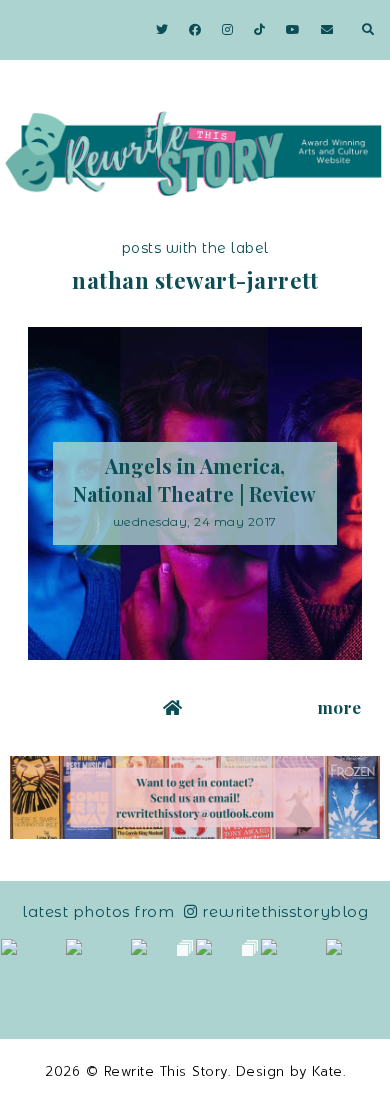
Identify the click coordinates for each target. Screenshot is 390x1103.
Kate (327, 1071)
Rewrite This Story (166, 1071)
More (340, 707)
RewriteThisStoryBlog (285, 911)
